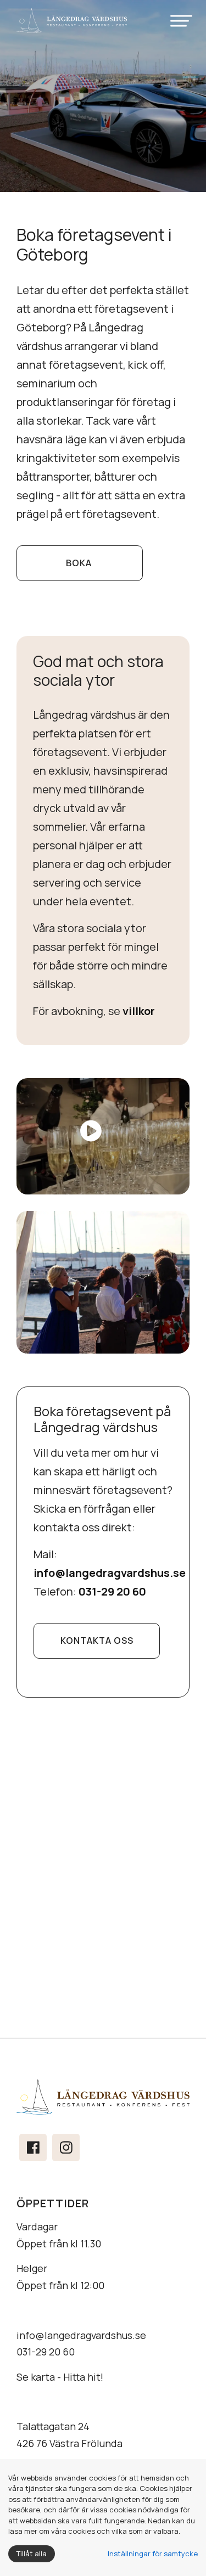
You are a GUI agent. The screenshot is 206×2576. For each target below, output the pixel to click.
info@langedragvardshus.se (81, 2335)
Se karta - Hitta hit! (60, 2377)
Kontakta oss (97, 1641)
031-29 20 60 (46, 2352)
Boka (80, 563)
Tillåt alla (32, 2554)
